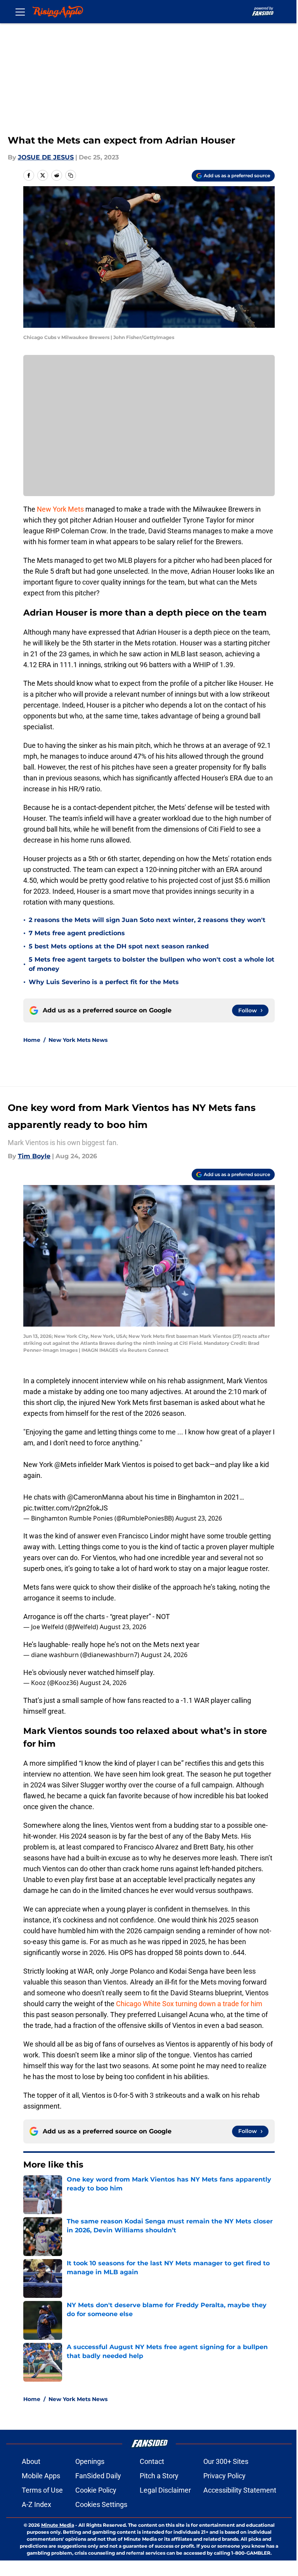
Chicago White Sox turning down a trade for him (189, 2004)
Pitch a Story (159, 2476)
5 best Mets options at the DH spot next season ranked (119, 946)
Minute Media (58, 2525)
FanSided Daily (98, 2476)
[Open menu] (20, 12)
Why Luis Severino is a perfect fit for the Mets (104, 982)
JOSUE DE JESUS (46, 157)
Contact (152, 2461)
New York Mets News (78, 1040)
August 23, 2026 (199, 1518)
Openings (90, 2461)
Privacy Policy (224, 2476)
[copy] (71, 175)
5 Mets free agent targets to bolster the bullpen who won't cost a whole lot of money (152, 964)
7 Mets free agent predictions (77, 933)
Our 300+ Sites (226, 2461)
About (31, 2461)
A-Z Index (36, 2504)
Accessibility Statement (240, 2490)
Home (32, 1040)
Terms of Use (42, 2490)
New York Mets (60, 509)
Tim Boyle (34, 1156)
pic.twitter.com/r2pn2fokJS (66, 1508)
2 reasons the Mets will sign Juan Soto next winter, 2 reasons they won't (147, 920)
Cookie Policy (96, 2490)
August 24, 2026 (164, 1655)
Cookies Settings (101, 2504)
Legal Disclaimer (165, 2490)
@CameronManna (95, 1497)
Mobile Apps (41, 2476)
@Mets (65, 1464)
